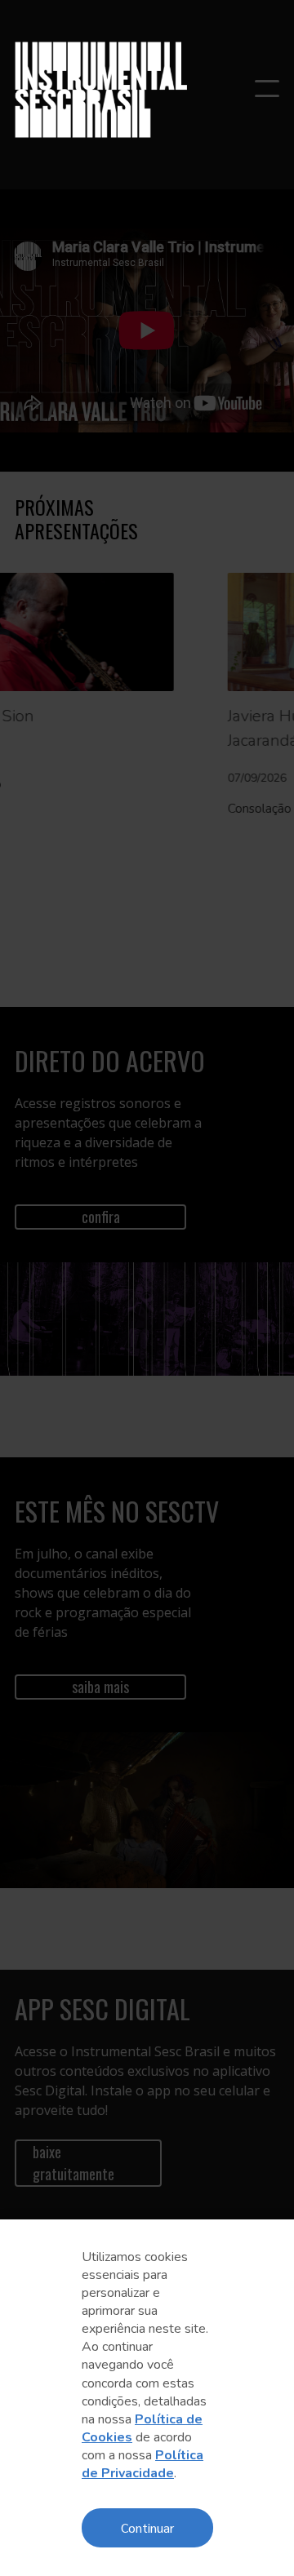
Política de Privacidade (143, 2464)
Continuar (147, 2527)
